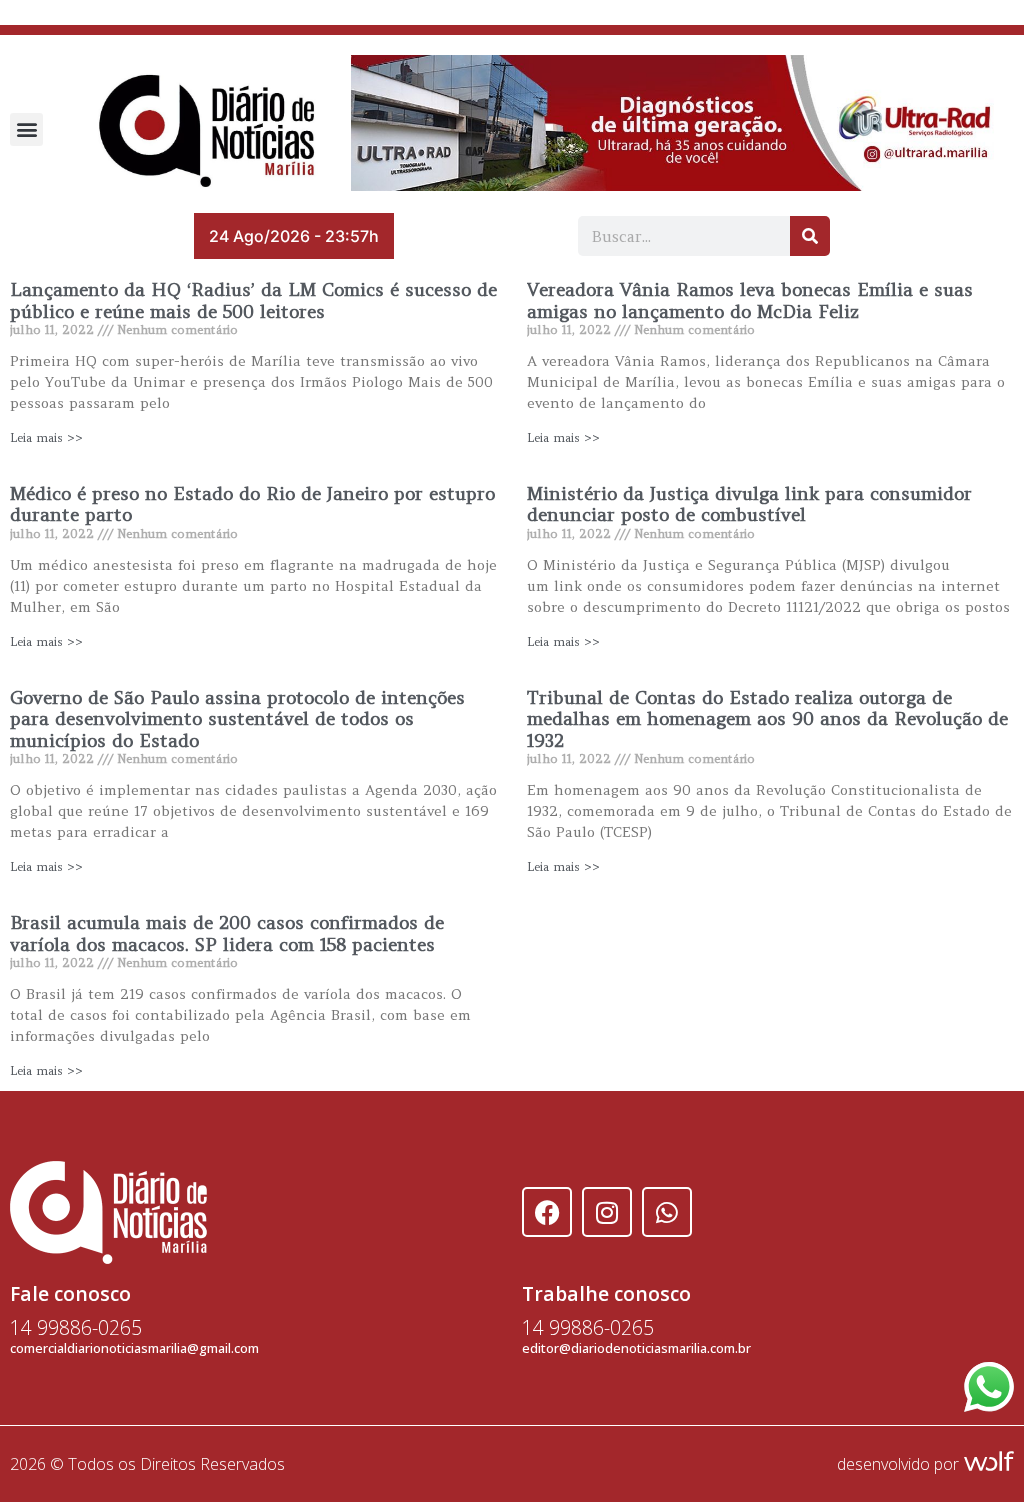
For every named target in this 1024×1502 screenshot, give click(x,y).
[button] (26, 129)
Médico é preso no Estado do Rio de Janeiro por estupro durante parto (252, 504)
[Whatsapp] (667, 1212)
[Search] (810, 236)
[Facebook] (547, 1212)
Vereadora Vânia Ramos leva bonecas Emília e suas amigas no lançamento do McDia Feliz (750, 300)
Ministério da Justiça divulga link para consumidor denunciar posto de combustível (749, 504)
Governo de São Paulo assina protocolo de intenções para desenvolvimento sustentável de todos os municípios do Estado (237, 719)
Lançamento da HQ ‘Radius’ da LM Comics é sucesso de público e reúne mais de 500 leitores (253, 300)
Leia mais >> (46, 437)
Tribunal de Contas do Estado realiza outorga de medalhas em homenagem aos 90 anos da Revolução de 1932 (767, 719)
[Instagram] (607, 1212)
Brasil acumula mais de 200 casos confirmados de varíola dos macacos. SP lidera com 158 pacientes (227, 933)
